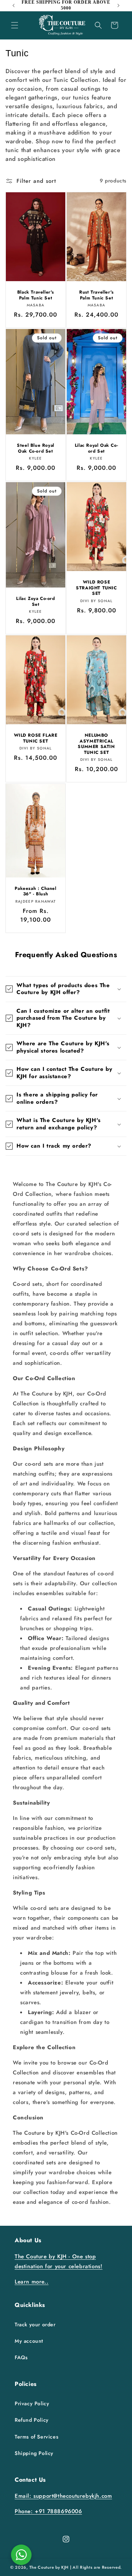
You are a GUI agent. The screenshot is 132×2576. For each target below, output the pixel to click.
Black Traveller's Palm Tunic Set (36, 295)
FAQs (21, 2357)
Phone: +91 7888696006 (48, 2511)
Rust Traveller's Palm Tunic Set (96, 295)
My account (29, 2341)
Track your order (35, 2324)
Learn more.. (32, 2282)
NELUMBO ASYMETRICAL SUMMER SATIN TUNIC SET (96, 744)
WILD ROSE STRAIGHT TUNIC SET (96, 588)
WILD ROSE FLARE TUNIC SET (36, 738)
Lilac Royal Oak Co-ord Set (96, 448)
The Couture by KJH (49, 2567)
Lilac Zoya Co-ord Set (35, 602)
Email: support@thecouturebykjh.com (63, 2496)
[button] (15, 25)
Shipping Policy (34, 2453)
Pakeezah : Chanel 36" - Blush (35, 892)
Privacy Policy (32, 2403)
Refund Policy (32, 2420)
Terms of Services (36, 2437)
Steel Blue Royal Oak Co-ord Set (36, 448)
